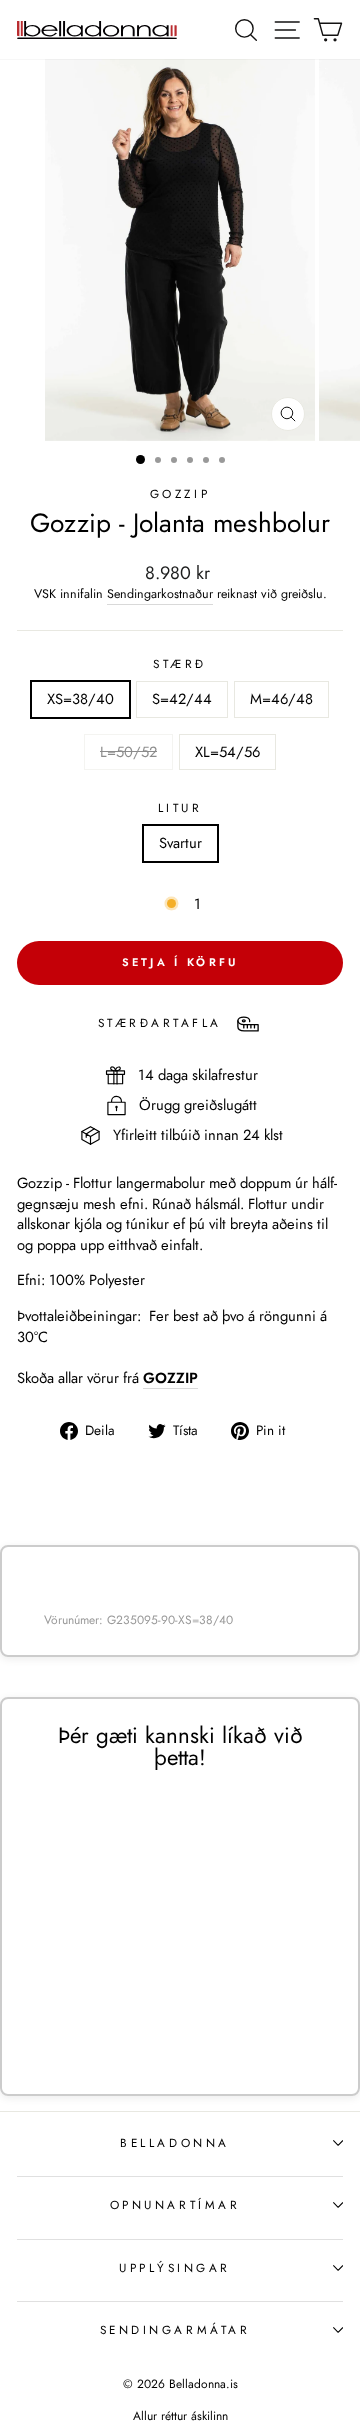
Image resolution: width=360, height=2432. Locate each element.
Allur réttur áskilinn (180, 2416)
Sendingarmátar (175, 2329)
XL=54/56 (227, 752)
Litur (180, 808)
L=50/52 (128, 752)
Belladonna (174, 2142)
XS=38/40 (80, 699)
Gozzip (180, 493)
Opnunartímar (175, 2204)
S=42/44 (182, 699)
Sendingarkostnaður (160, 594)
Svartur (180, 843)
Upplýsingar (175, 2267)
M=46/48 (281, 699)
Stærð (180, 664)
